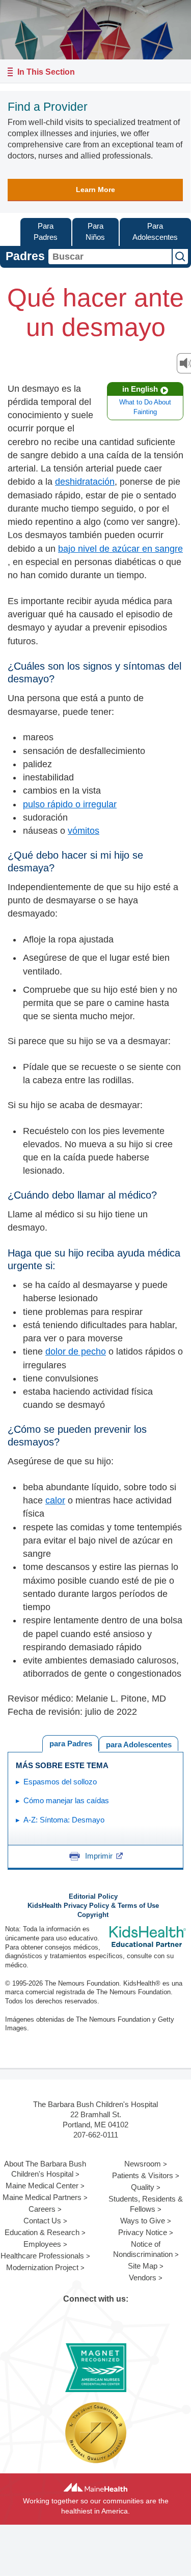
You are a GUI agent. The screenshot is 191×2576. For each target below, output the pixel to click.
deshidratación (85, 482)
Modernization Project (42, 2267)
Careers (42, 2209)
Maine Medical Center (42, 2186)
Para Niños (95, 232)
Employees (42, 2244)
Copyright (93, 1915)
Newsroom (143, 2164)
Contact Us (42, 2221)
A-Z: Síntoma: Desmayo (64, 1820)
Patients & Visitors (143, 2175)
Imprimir (99, 1856)
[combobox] (110, 257)
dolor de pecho (76, 1352)
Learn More (95, 190)
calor (55, 1500)
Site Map (143, 2266)
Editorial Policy (93, 1897)
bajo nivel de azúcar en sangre (120, 549)
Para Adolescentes (155, 232)
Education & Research (42, 2232)
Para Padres (46, 232)
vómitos (84, 831)
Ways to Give (143, 2221)
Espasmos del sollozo (60, 1782)
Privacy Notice (143, 2232)
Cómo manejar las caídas (66, 1800)
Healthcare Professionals (42, 2256)
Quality (143, 2187)
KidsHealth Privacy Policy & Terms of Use (93, 1906)
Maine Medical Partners (42, 2197)
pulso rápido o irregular (70, 804)
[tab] (139, 1743)
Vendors (143, 2277)
